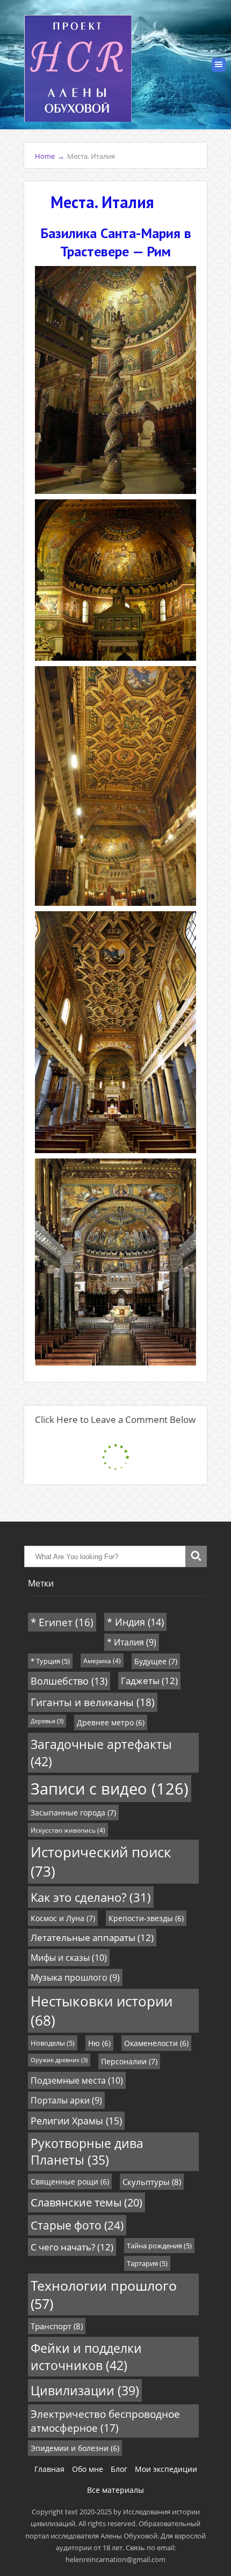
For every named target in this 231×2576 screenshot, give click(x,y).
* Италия (132, 1642)
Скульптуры (152, 2182)
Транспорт (57, 2326)
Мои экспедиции (166, 2469)
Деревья (47, 1721)
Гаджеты (149, 1681)
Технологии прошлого (104, 2294)
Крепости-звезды (146, 1918)
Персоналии (129, 2061)
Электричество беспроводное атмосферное (105, 2421)
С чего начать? (72, 2247)
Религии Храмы (76, 2121)
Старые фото (77, 2225)
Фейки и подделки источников (86, 2357)
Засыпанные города (73, 1813)
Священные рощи (70, 2182)
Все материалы (115, 2490)
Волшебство (69, 1681)
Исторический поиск (101, 1862)
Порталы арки (66, 2100)
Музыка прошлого (75, 1977)
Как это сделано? (91, 1897)
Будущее (156, 1661)
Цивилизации (85, 2390)
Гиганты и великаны (93, 1702)
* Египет (62, 1622)
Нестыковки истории (102, 2011)
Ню (99, 2043)
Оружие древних (59, 2060)
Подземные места (77, 2080)
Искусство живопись (68, 1830)
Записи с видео (110, 1789)
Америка (102, 1660)
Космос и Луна (63, 1918)
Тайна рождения (159, 2246)
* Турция (50, 1661)
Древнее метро (111, 1722)
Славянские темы (86, 2202)
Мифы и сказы (69, 1958)
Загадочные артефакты (101, 1753)
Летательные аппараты (92, 1937)
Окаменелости (156, 2043)
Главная (49, 2469)
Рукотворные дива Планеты (87, 2152)
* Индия (135, 1622)
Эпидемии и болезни (75, 2448)
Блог (119, 2469)
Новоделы (53, 2043)
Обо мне (88, 2469)
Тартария (147, 2263)
